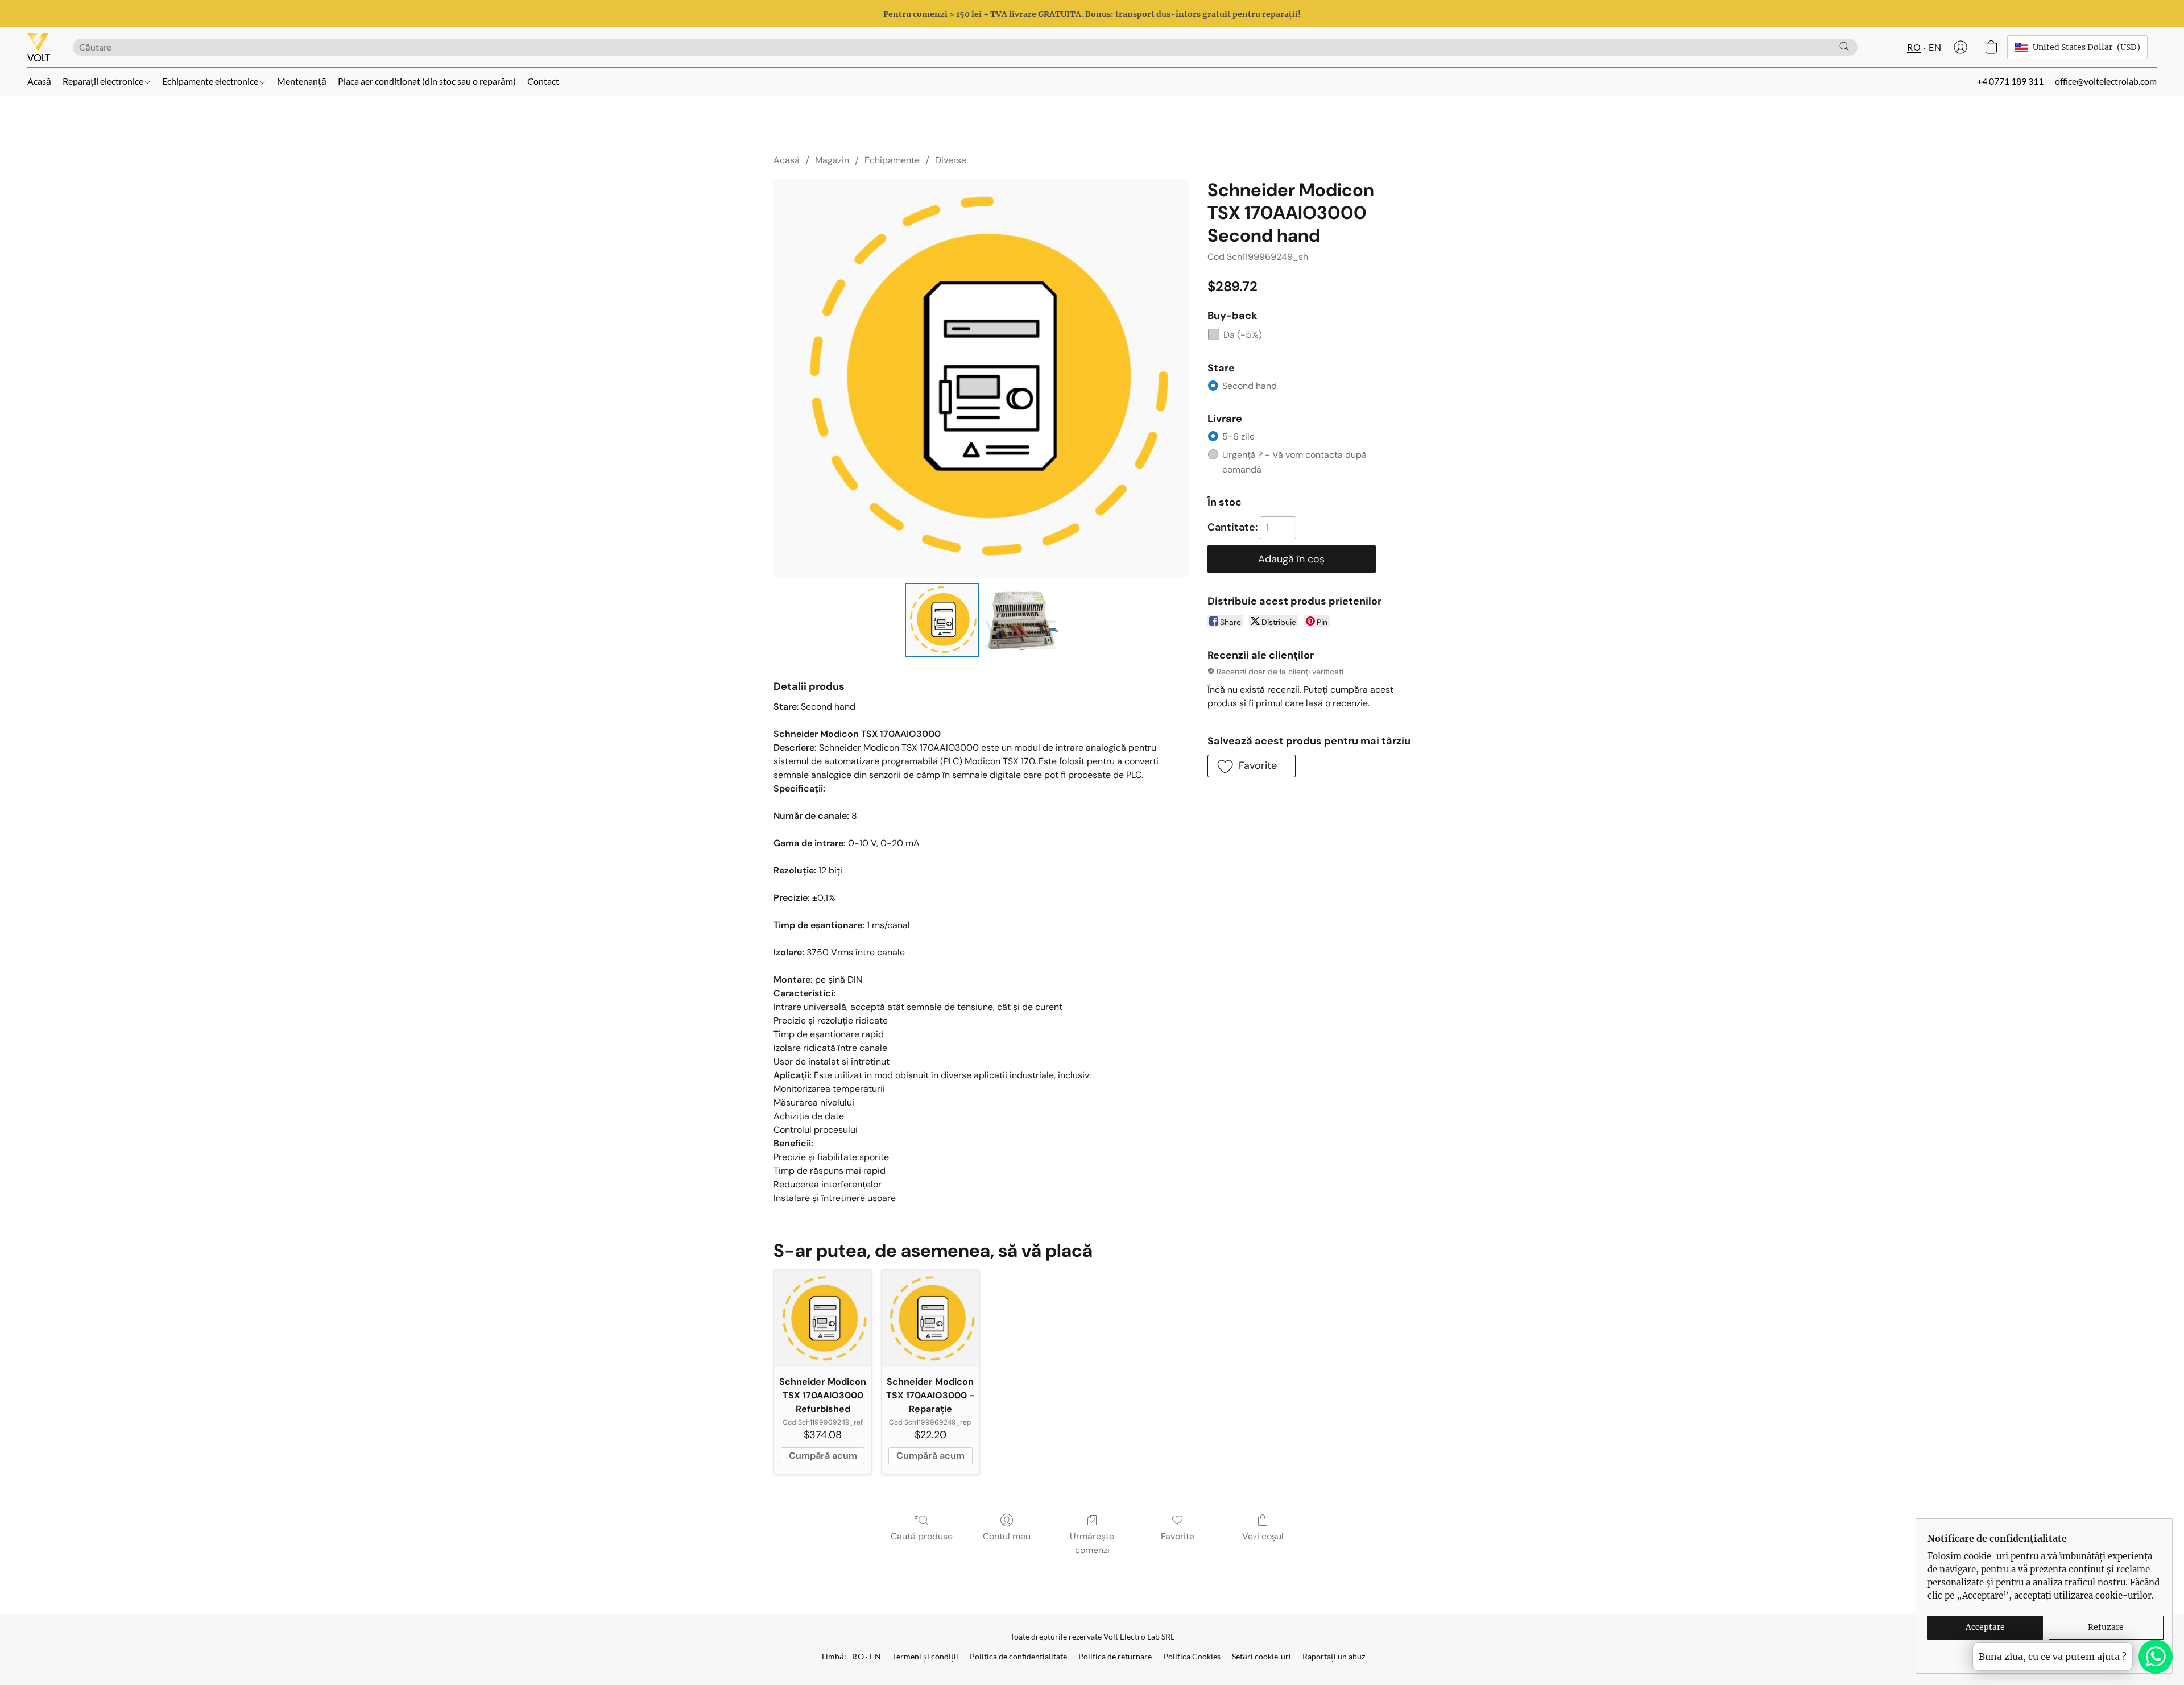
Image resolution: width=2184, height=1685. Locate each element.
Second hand (1250, 386)
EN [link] (875, 1656)
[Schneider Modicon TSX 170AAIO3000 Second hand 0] (942, 620)
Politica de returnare (1115, 1656)
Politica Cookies (1192, 1656)
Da (1243, 335)
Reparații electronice (104, 81)
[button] (39, 47)
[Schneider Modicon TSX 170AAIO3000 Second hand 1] (1020, 620)
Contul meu (1007, 1536)
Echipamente (892, 160)
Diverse (951, 160)
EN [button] (1935, 47)
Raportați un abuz (1334, 1656)
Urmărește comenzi (1092, 1543)
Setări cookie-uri (1261, 1656)
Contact (543, 81)
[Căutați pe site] (1844, 47)
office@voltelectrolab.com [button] (2106, 81)
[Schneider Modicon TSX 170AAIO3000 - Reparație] (930, 1318)
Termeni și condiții (925, 1656)
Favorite (1178, 1536)
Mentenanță (302, 81)
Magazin (832, 160)
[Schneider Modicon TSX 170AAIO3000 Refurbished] (823, 1318)
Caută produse (922, 1536)
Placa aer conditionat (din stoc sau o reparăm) (427, 81)
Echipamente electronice (211, 81)
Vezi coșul (1263, 1536)
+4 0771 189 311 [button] (2010, 81)
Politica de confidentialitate (1018, 1656)
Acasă (39, 81)
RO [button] (1914, 47)
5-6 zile (1238, 436)
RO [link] (858, 1656)
